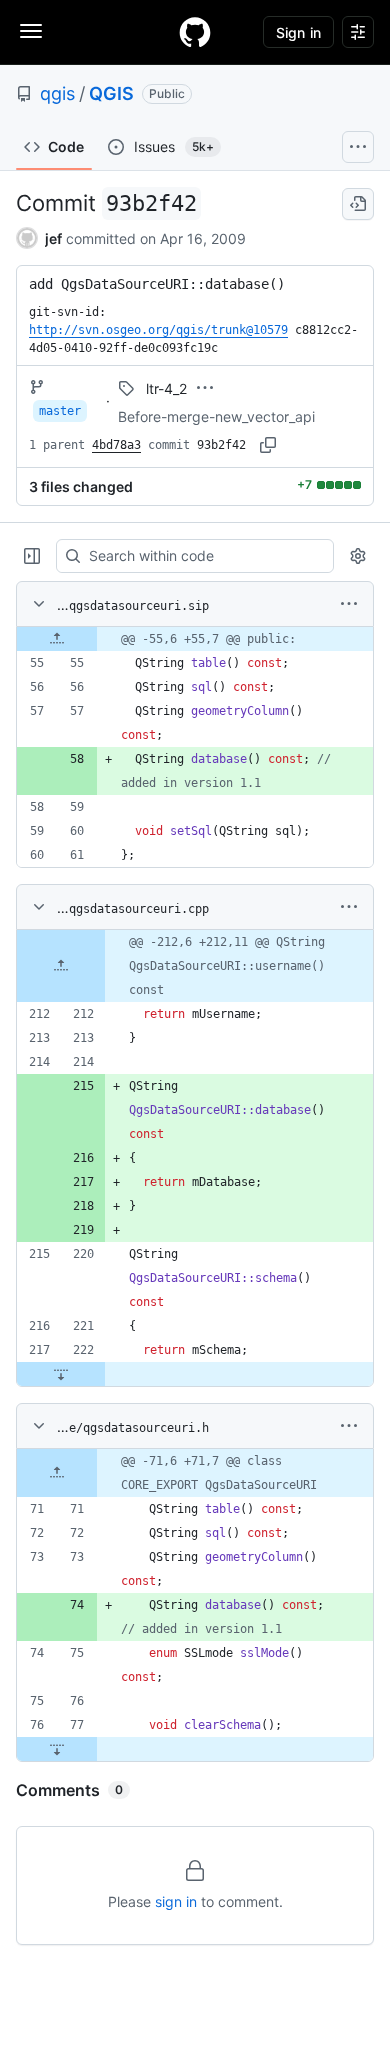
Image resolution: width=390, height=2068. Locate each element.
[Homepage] (195, 32)
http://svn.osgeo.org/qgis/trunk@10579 (158, 330)
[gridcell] (195, 639)
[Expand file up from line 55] (57, 639)
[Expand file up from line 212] (61, 966)
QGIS (111, 93)
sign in (176, 1901)
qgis (57, 93)
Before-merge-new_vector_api (216, 416)
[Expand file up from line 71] (57, 1473)
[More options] (349, 604)
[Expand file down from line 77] (57, 1749)
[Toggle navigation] (31, 31)
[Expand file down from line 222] (61, 1374)
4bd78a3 (116, 445)
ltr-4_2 (166, 388)
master (60, 411)
